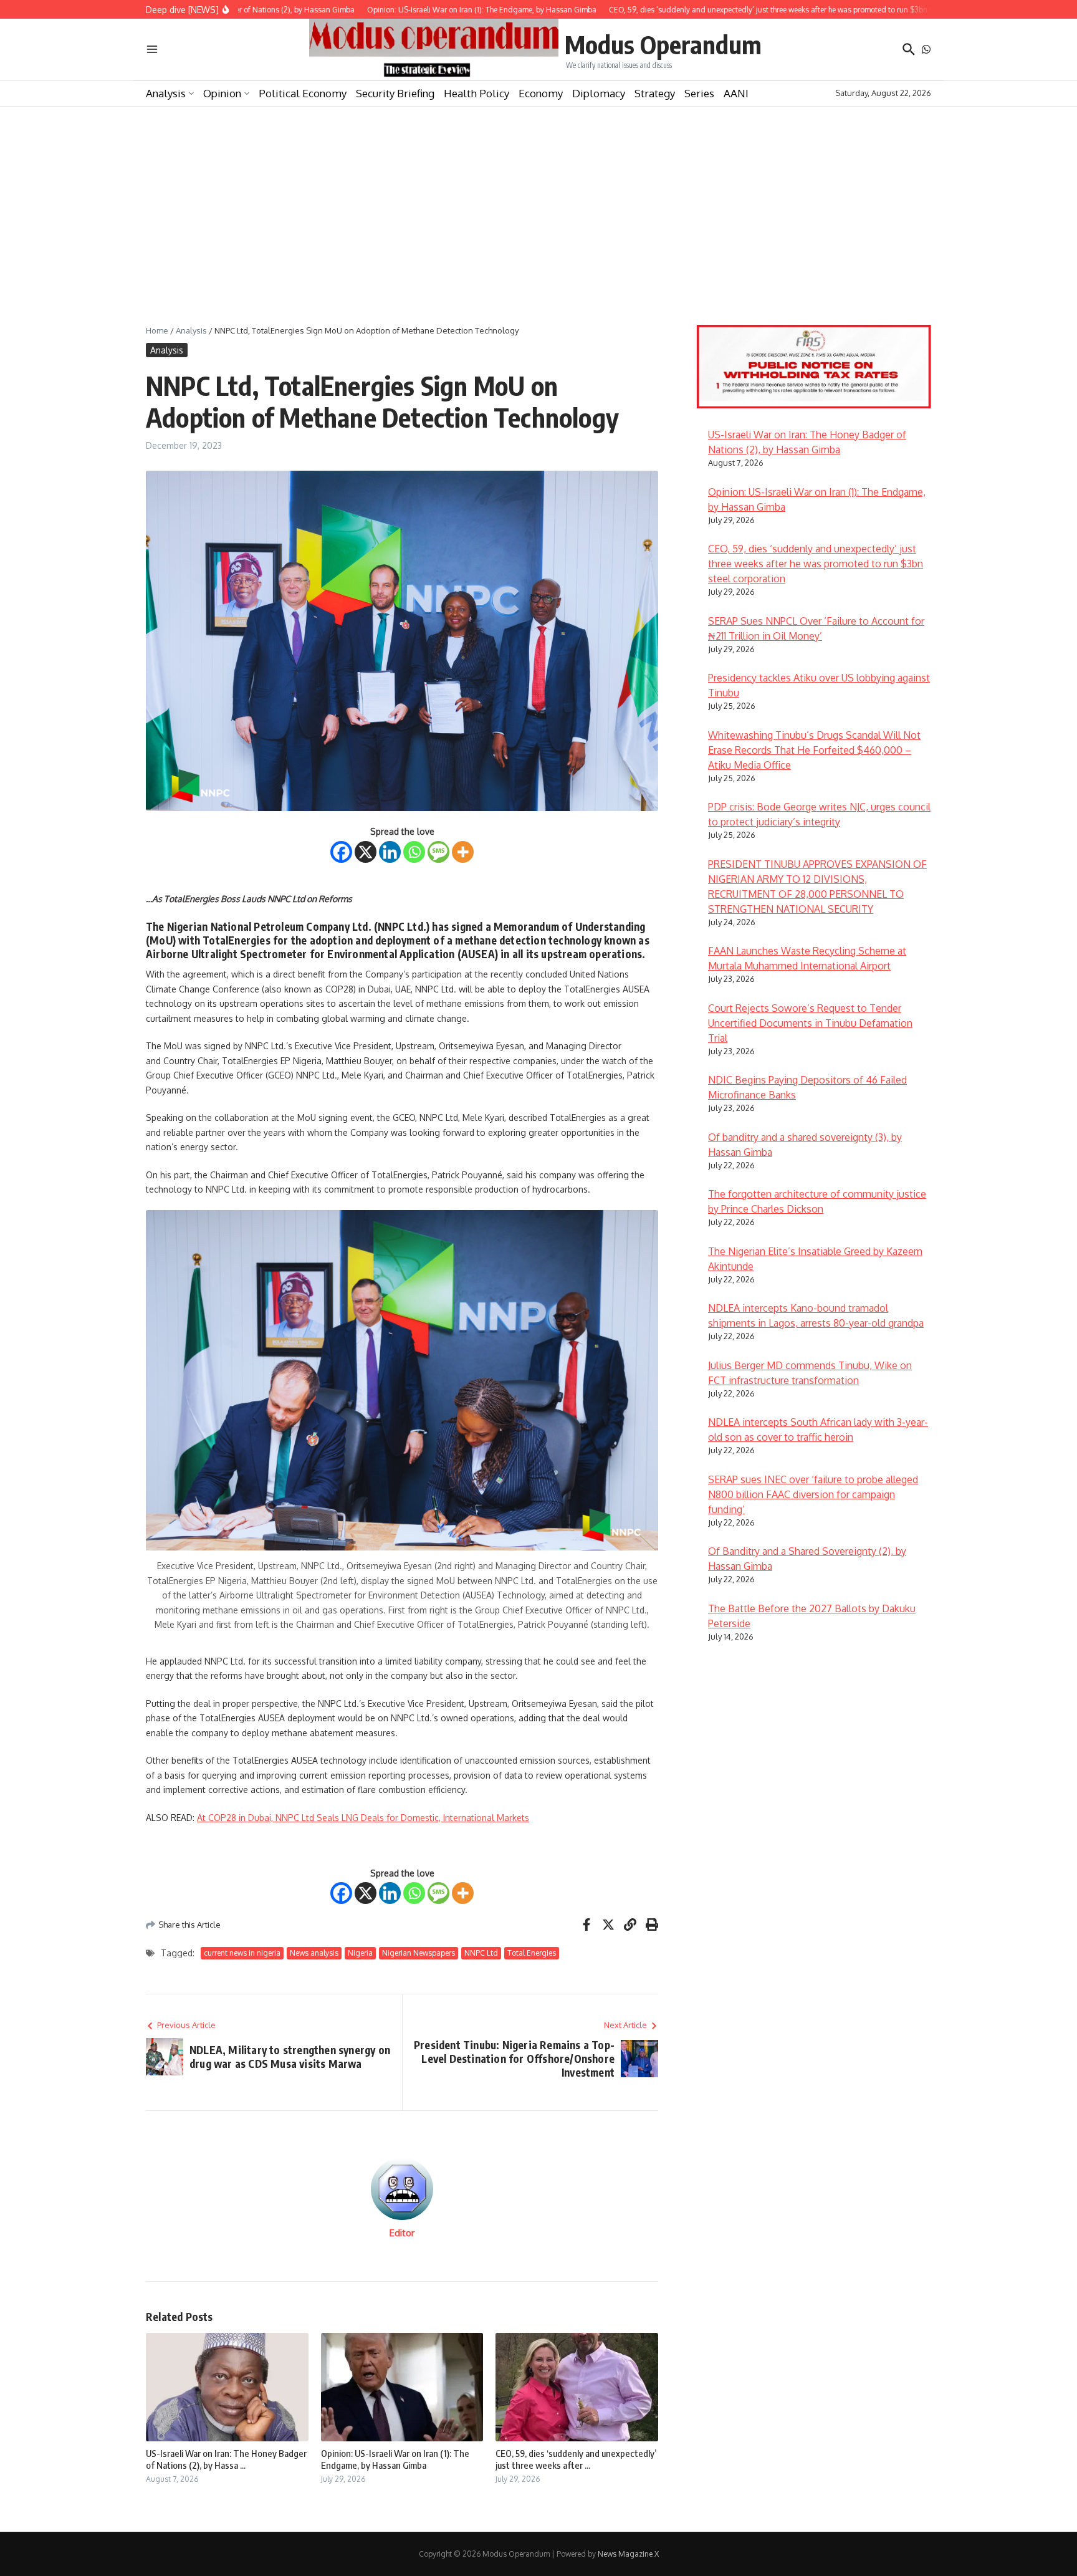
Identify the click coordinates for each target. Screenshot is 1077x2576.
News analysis (314, 1953)
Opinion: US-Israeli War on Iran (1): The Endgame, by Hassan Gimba (395, 2459)
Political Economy (303, 93)
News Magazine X (628, 2554)
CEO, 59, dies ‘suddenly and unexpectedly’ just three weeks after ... (576, 2459)
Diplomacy (599, 93)
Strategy (655, 93)
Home (157, 330)
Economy (541, 93)
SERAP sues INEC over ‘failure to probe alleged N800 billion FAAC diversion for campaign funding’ (813, 1494)
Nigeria (360, 1953)
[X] (366, 852)
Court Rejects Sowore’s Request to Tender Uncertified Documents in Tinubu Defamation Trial (810, 1023)
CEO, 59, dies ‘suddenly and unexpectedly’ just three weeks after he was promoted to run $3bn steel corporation (816, 564)
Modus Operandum (663, 44)
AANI (736, 93)
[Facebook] (341, 852)
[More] (463, 852)
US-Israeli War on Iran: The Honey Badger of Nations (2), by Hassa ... (226, 2459)
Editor (402, 2233)
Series (699, 93)
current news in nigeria (242, 1953)
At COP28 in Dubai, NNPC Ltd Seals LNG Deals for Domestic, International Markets (363, 1818)
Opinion (222, 93)
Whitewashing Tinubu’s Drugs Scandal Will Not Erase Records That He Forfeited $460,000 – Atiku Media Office (814, 750)
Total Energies (532, 1953)
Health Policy (476, 93)
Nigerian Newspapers (419, 1953)
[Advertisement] (538, 200)
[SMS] (438, 852)
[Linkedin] (390, 852)
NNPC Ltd (481, 1953)
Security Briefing (395, 93)
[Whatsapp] (414, 852)
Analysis (166, 93)
